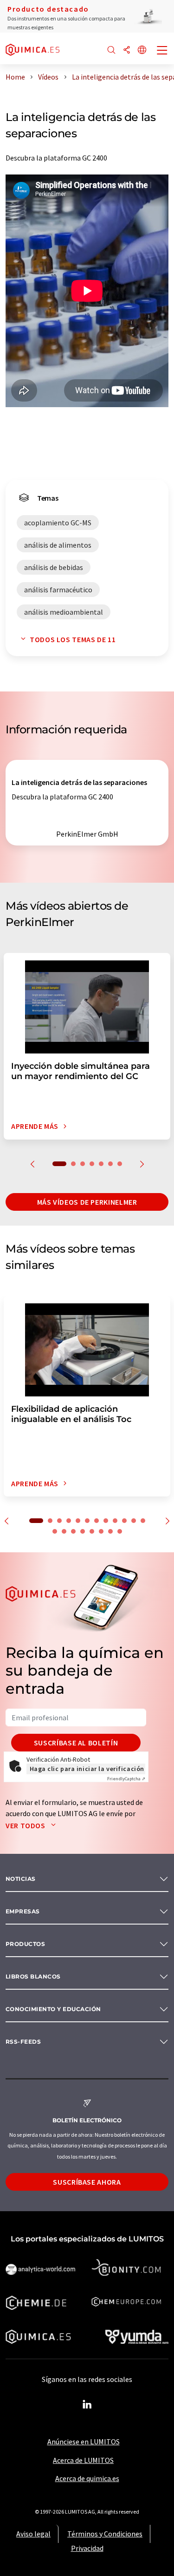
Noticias (21, 1879)
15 (73, 1531)
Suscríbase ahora (87, 2182)
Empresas (23, 1911)
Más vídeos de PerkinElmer (87, 1202)
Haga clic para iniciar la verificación (87, 1769)
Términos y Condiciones (105, 2534)
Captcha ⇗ (126, 1779)
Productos (25, 1944)
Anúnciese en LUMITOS (84, 2442)
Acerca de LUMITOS (83, 2460)
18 (101, 1531)
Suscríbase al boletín (76, 1743)
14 (64, 1531)
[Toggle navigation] (162, 51)
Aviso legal (33, 2534)
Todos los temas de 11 (73, 639)
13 (55, 1531)
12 (143, 1521)
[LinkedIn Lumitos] (87, 2405)
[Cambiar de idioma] (142, 50)
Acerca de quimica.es (87, 2478)
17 (92, 1531)
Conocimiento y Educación (53, 2009)
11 (134, 1521)
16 (83, 1531)
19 (110, 1531)
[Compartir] (127, 50)
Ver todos (26, 1825)
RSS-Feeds (23, 2042)
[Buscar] (111, 50)
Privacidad (87, 2548)
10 (124, 1521)
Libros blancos (33, 1976)
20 (120, 1531)
